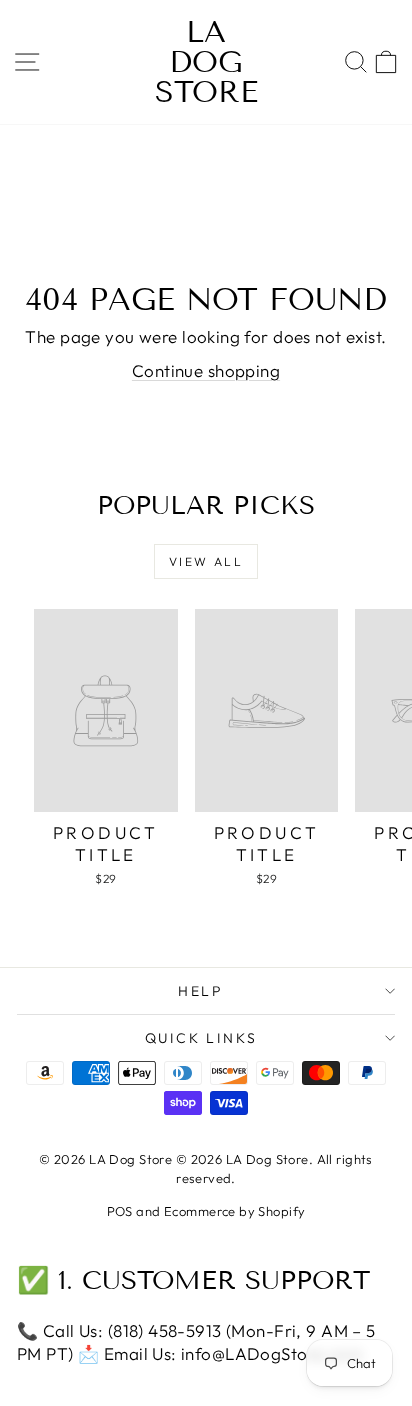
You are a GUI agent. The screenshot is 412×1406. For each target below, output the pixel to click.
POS (120, 1211)
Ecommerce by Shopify (235, 1211)
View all (206, 561)
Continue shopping (206, 370)
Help (201, 991)
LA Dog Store (206, 62)
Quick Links (201, 1038)
